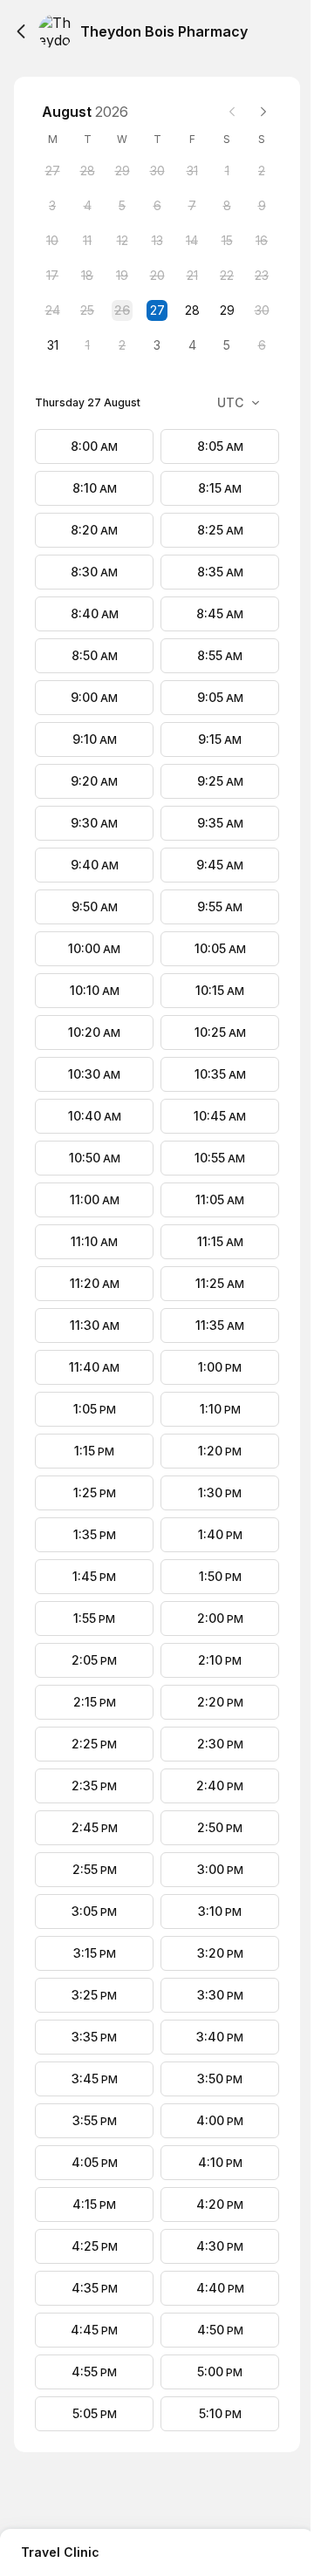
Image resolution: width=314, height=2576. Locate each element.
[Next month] (263, 112)
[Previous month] (232, 112)
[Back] (21, 31)
